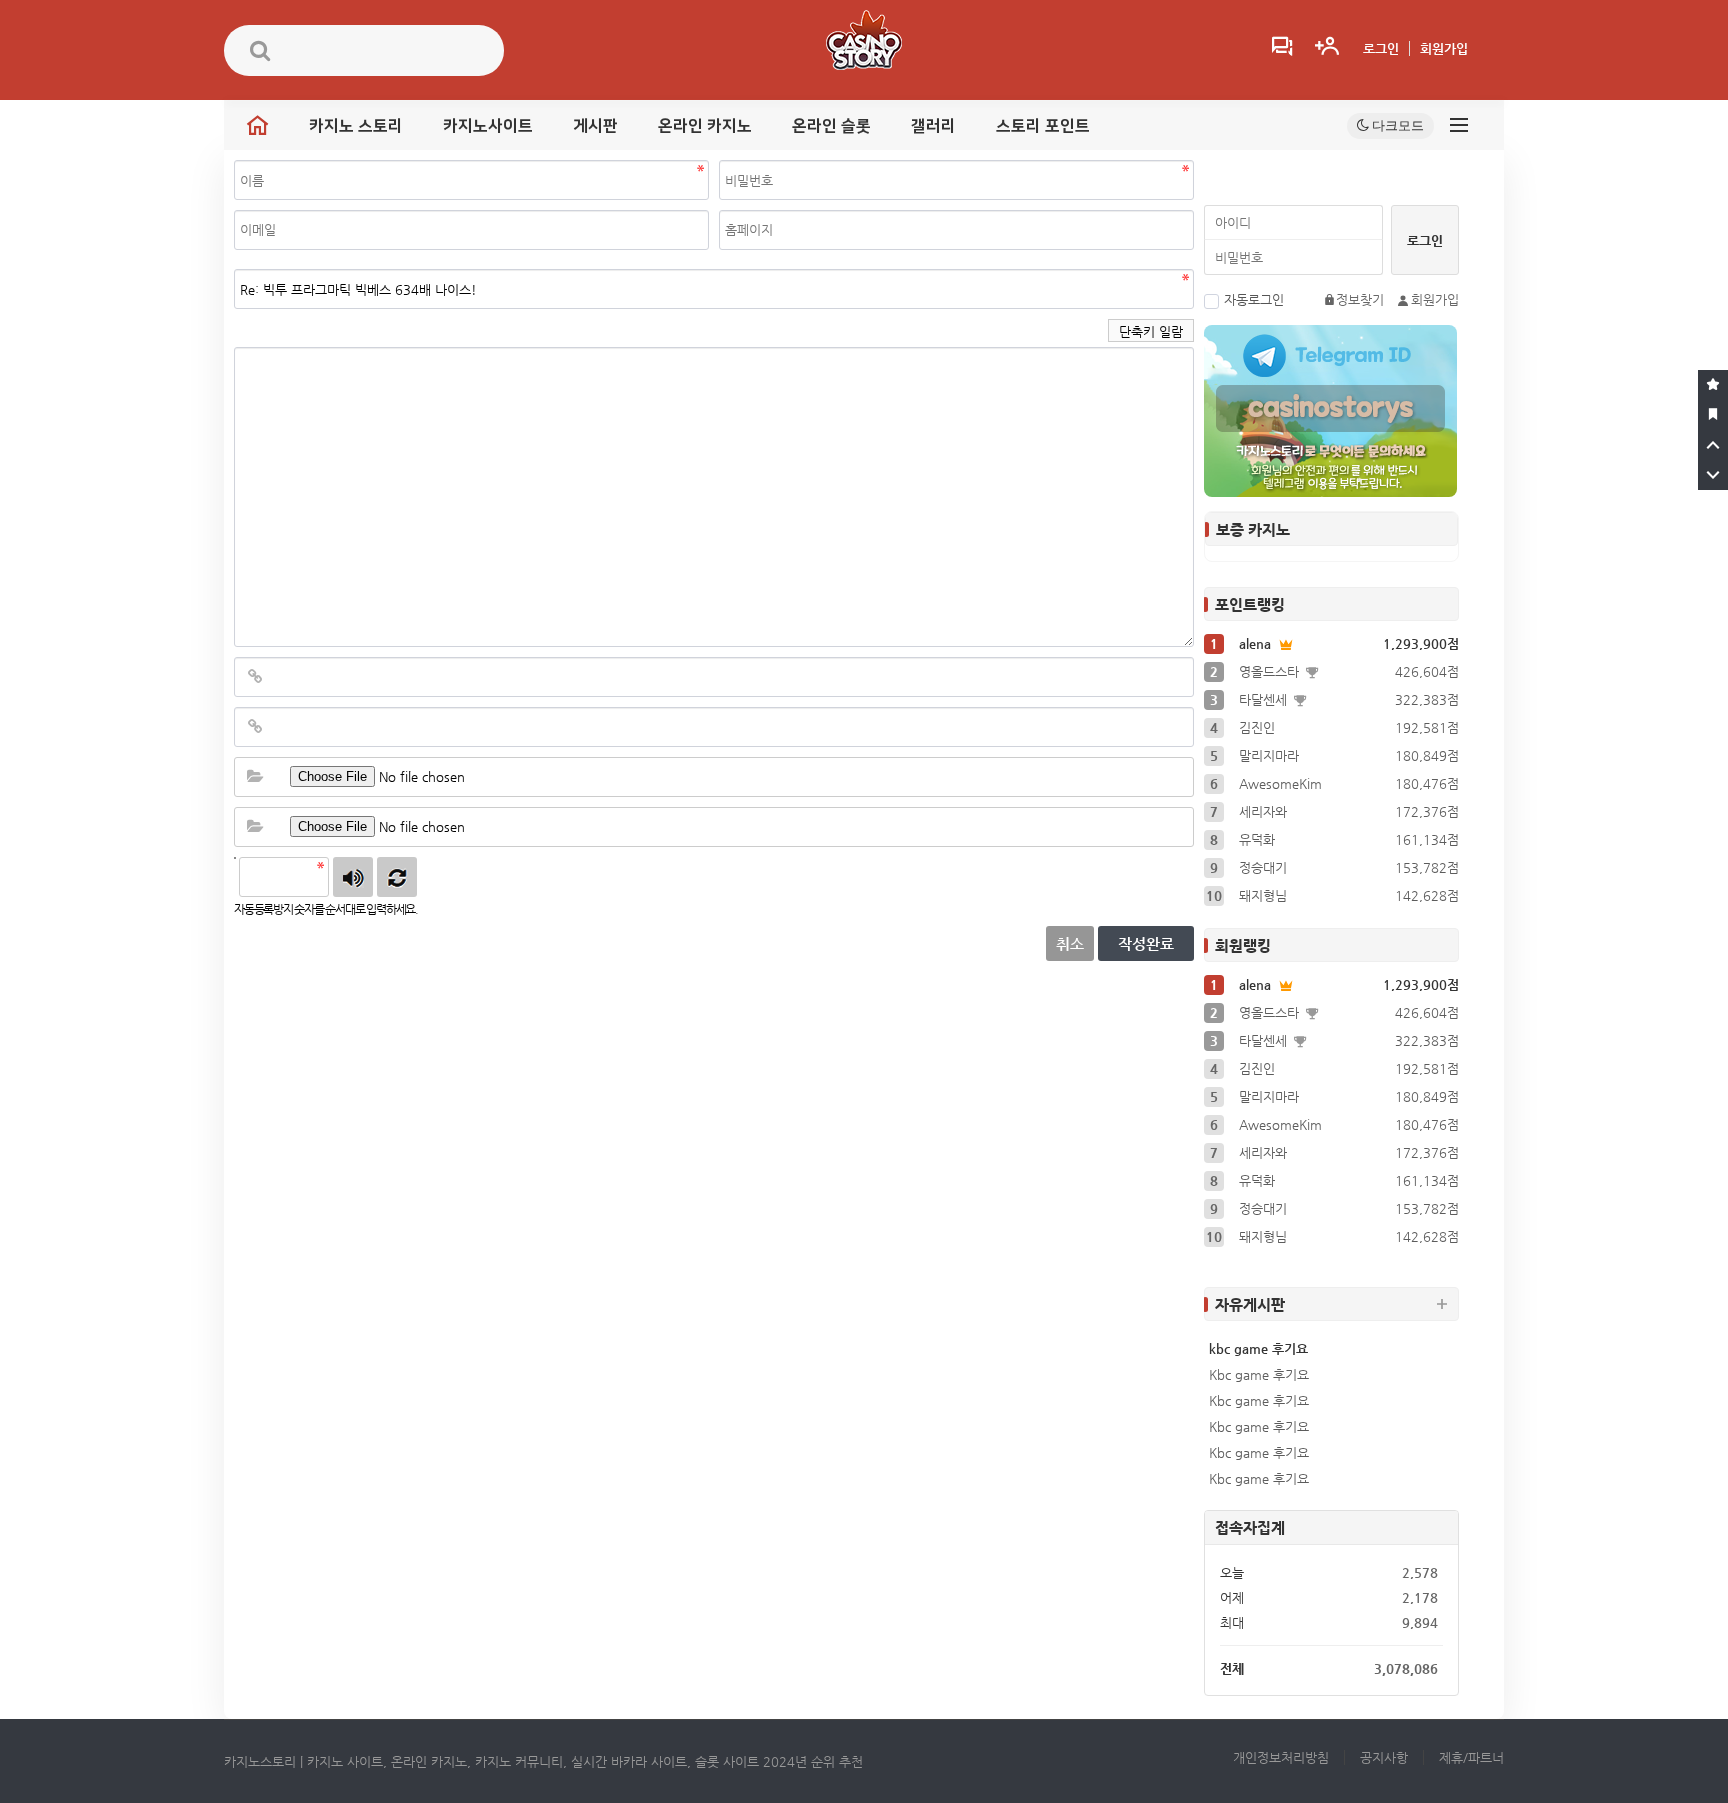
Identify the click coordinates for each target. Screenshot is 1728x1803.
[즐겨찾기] (1713, 385)
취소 (1070, 943)
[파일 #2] (255, 827)
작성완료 (1146, 943)
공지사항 (1384, 1757)
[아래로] (1713, 475)
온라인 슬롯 (831, 126)
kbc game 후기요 (1258, 1348)
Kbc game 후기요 (1259, 1374)
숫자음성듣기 (353, 877)
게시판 (595, 126)
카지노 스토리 (356, 126)
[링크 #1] (255, 677)
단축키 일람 (1151, 331)
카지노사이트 (488, 126)
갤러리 (933, 126)
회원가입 (1444, 48)
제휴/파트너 (1471, 1757)
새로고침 (397, 877)
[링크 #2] (255, 727)
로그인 (1381, 48)
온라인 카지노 (705, 126)
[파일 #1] (255, 777)
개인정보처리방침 (1281, 1757)
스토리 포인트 (1043, 126)
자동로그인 (1254, 299)
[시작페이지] (1713, 415)
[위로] (1713, 445)
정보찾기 (1360, 299)
